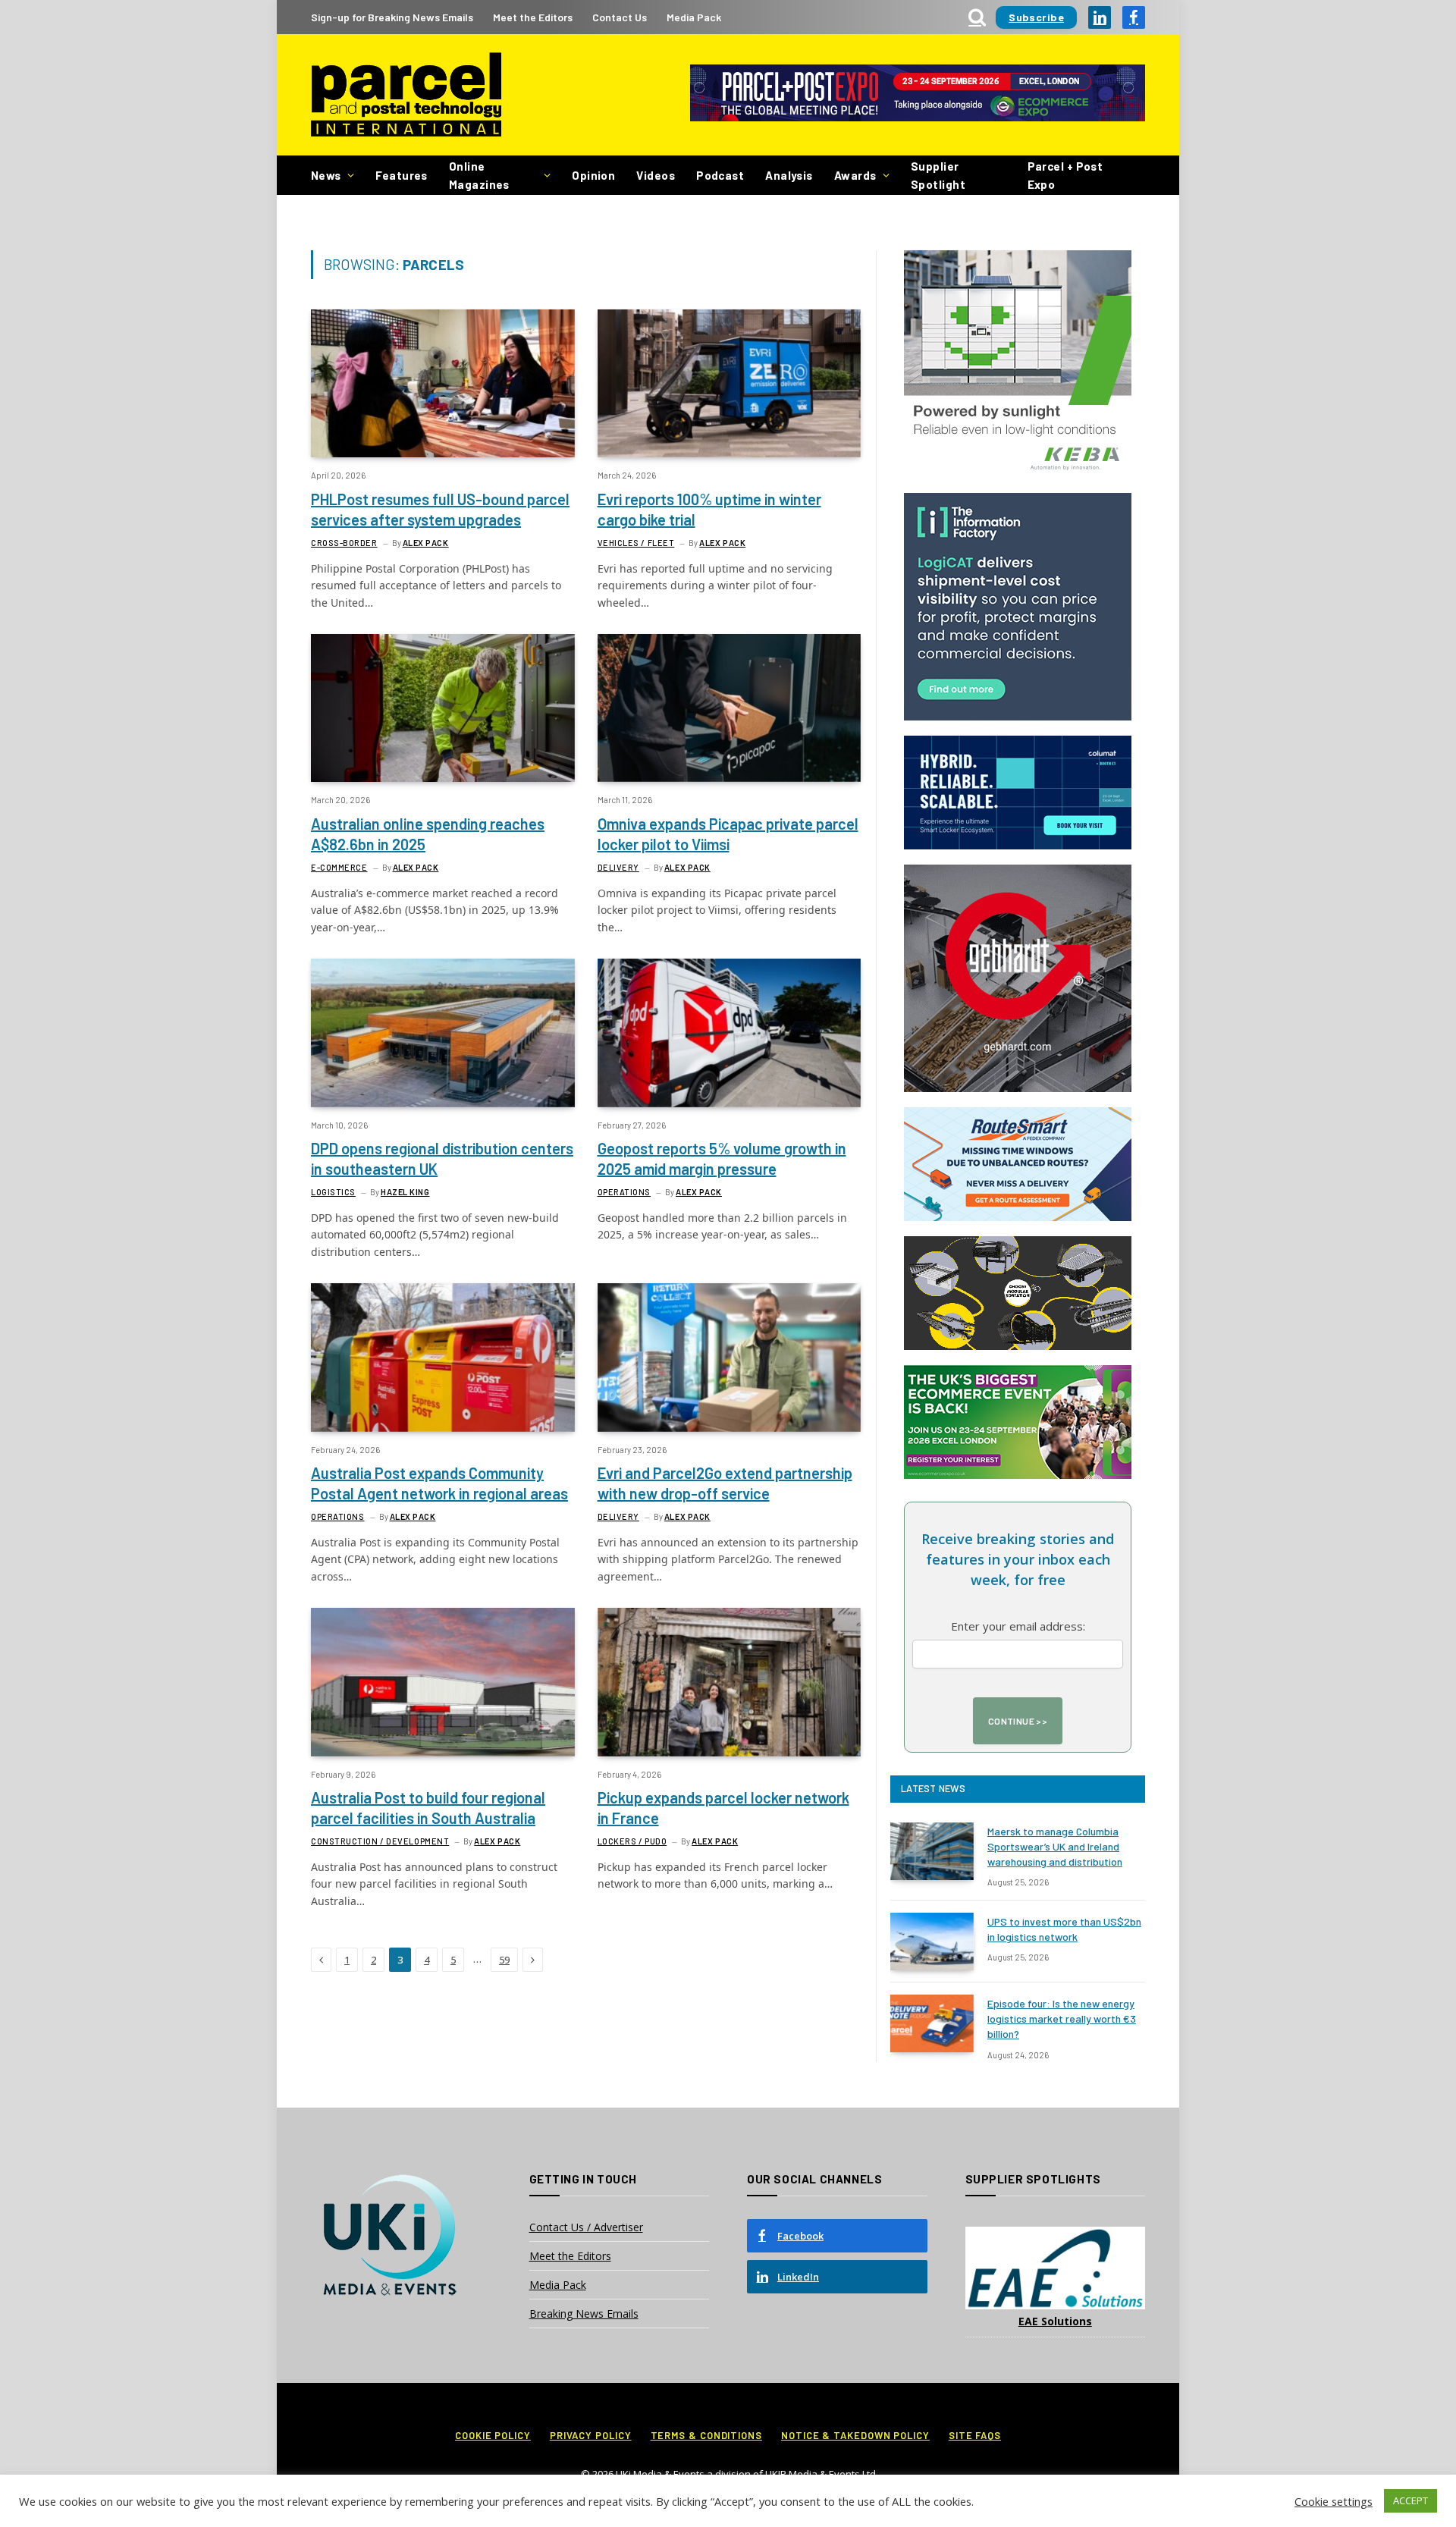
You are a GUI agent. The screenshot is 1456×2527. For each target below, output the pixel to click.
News (326, 175)
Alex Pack (426, 543)
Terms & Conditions (706, 2435)
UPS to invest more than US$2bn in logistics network (1064, 1929)
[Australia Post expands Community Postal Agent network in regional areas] (443, 1357)
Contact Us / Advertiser (586, 2227)
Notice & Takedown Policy (855, 2435)
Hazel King (405, 1192)
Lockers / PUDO (632, 1841)
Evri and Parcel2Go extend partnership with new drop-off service (725, 1483)
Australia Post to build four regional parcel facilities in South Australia (428, 1808)
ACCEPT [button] (1410, 2500)
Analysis (789, 175)
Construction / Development (380, 1841)
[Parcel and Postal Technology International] (406, 95)
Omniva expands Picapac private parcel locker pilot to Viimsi (728, 834)
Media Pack (694, 17)
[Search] (977, 17)
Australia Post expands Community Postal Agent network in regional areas (439, 1483)
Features (402, 175)
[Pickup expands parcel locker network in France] (730, 1682)
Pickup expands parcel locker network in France (723, 1808)
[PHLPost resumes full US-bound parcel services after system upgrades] (443, 383)
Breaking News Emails (584, 2314)
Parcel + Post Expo (1065, 175)
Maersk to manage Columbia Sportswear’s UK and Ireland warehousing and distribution (1055, 1846)
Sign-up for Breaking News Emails (392, 17)
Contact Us (620, 17)
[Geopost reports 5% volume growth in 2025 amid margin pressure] (730, 1033)
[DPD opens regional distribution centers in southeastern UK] (443, 1033)
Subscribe (1036, 17)
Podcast (720, 175)
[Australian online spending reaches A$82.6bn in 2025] (443, 708)
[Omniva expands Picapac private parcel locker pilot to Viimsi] (730, 708)
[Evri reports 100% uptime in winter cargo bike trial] (730, 383)
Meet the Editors (533, 17)
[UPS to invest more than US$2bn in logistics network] (932, 1942)
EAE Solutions (1055, 2321)
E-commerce (339, 867)
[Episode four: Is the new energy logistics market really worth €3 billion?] (932, 2023)
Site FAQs (975, 2435)
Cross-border (344, 543)
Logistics (333, 1192)
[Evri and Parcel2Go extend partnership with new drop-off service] (730, 1357)
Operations (624, 1192)
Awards (855, 175)
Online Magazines (479, 175)
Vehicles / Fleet (636, 543)
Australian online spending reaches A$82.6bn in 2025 (428, 834)
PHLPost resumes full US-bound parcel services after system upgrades (440, 509)
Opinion (593, 175)
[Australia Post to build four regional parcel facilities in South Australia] (443, 1682)
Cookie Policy (493, 2435)
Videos (656, 175)
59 (504, 1960)
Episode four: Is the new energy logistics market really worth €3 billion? (1062, 2018)
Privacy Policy (591, 2435)
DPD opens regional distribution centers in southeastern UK (442, 1158)
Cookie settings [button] (1334, 2501)
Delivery (618, 867)
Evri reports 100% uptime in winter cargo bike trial (709, 509)
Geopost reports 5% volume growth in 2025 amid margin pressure (722, 1158)
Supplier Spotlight (938, 175)
